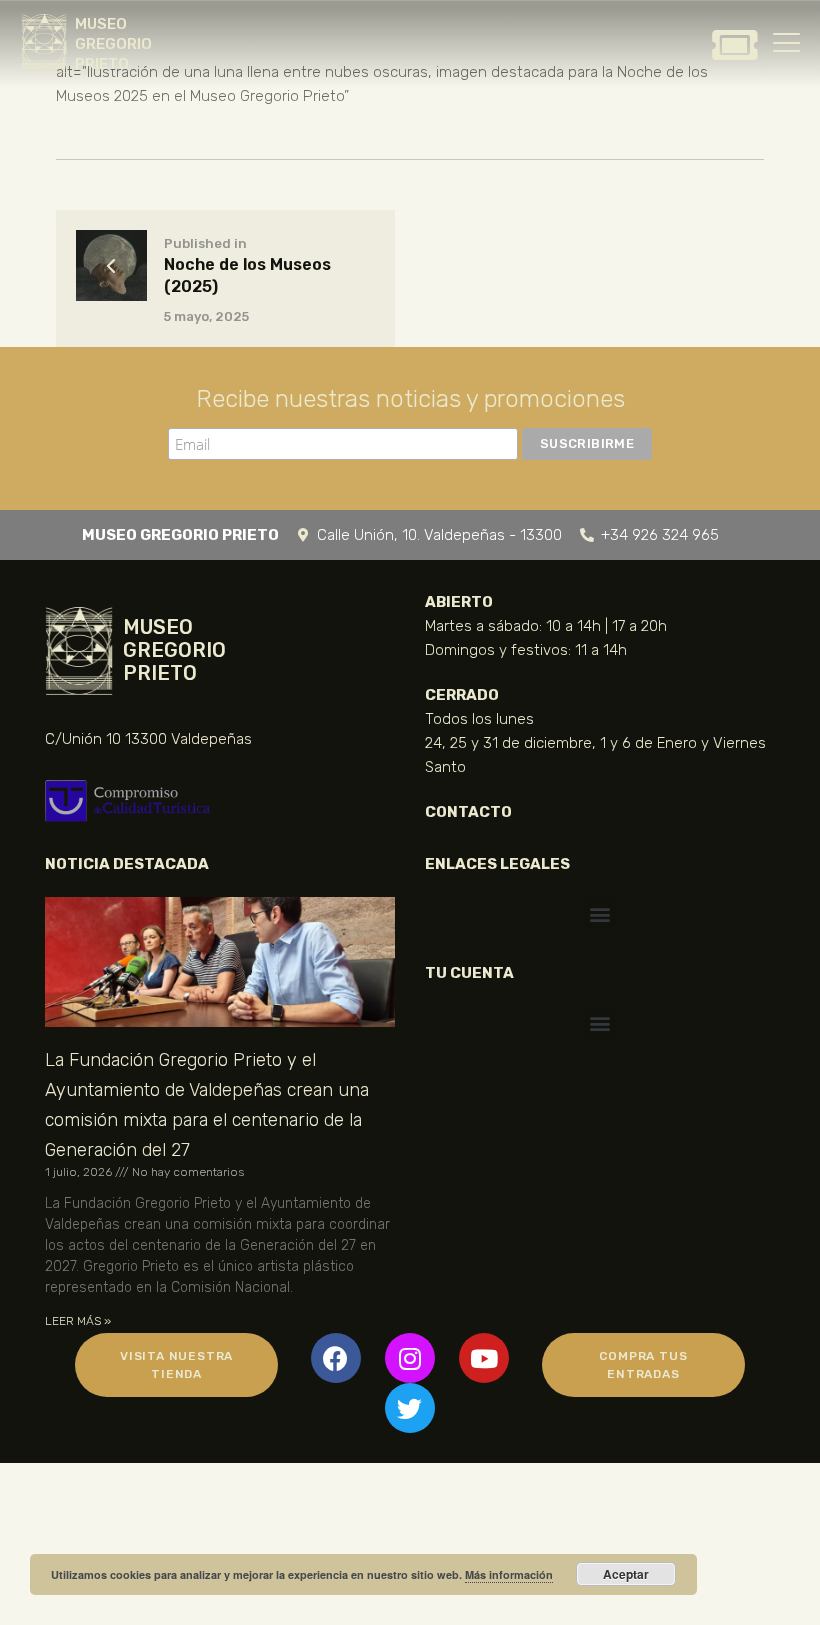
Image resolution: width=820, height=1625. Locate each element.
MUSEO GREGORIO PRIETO (113, 44)
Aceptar (626, 1574)
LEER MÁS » (78, 1321)
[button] (600, 913)
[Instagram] (410, 1358)
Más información (509, 1574)
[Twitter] (410, 1408)
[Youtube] (484, 1358)
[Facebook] (336, 1358)
